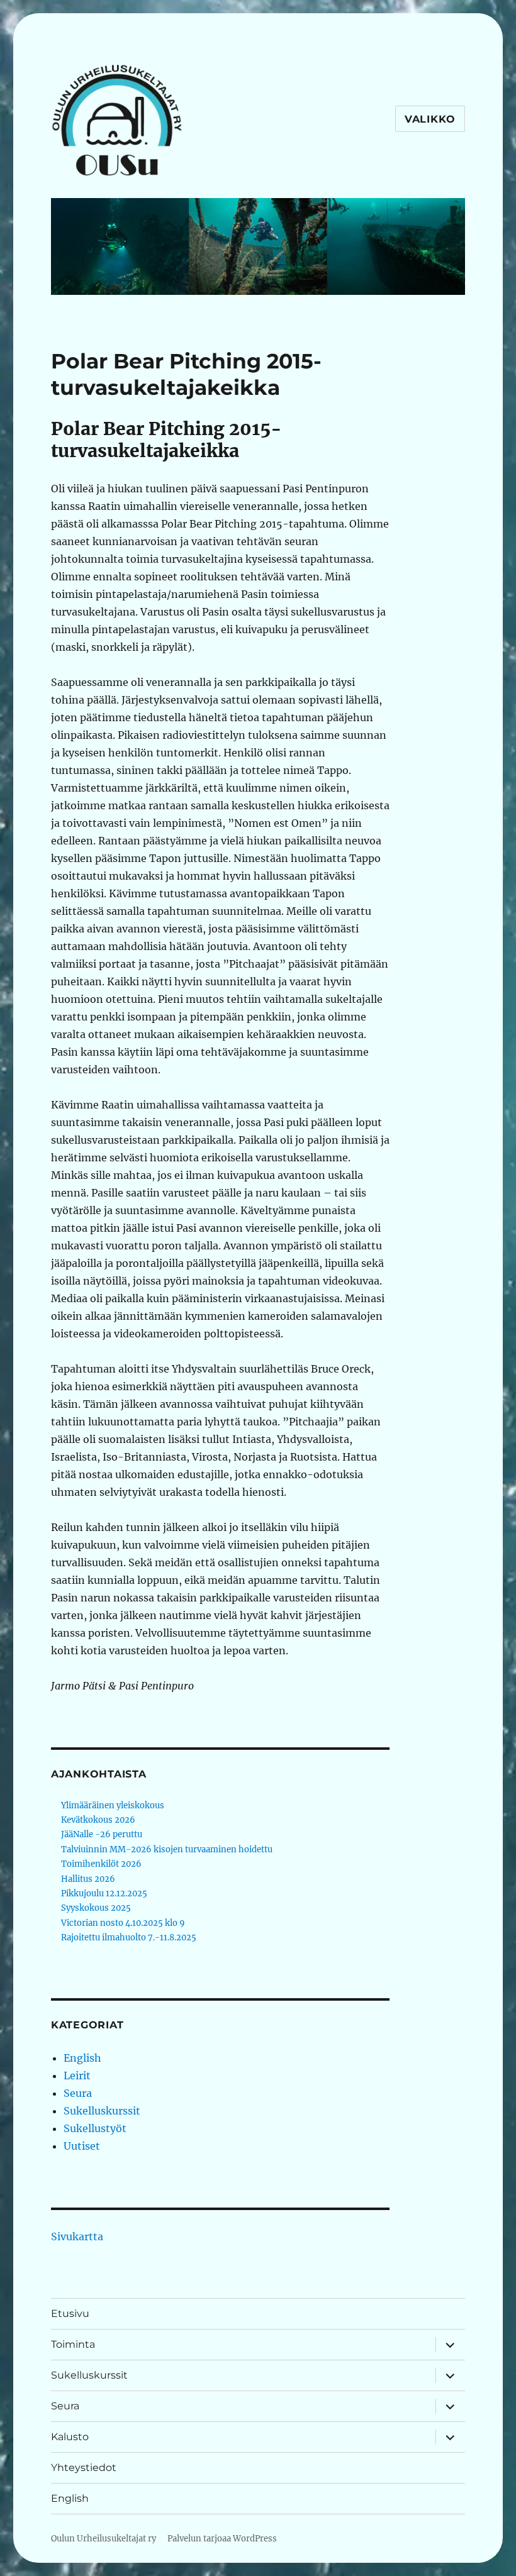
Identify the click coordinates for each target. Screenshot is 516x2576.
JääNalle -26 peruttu (102, 1834)
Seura (78, 2093)
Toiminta (73, 2344)
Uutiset (82, 2146)
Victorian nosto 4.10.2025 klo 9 (123, 1923)
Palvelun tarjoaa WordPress (222, 2539)
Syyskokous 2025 (96, 1908)
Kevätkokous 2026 (98, 1820)
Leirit (77, 2076)
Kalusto (70, 2437)
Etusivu (70, 2313)
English (82, 2058)
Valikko (430, 119)
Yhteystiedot (84, 2468)
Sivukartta (77, 2236)
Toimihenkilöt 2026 (101, 1864)
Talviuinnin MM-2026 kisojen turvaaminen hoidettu (167, 1849)
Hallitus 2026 (88, 1879)
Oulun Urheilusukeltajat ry (104, 2539)
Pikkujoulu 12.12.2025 (104, 1893)
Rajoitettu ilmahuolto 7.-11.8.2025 (129, 1938)
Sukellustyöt (95, 2128)
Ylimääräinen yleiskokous (113, 1805)
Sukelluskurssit (102, 2111)
